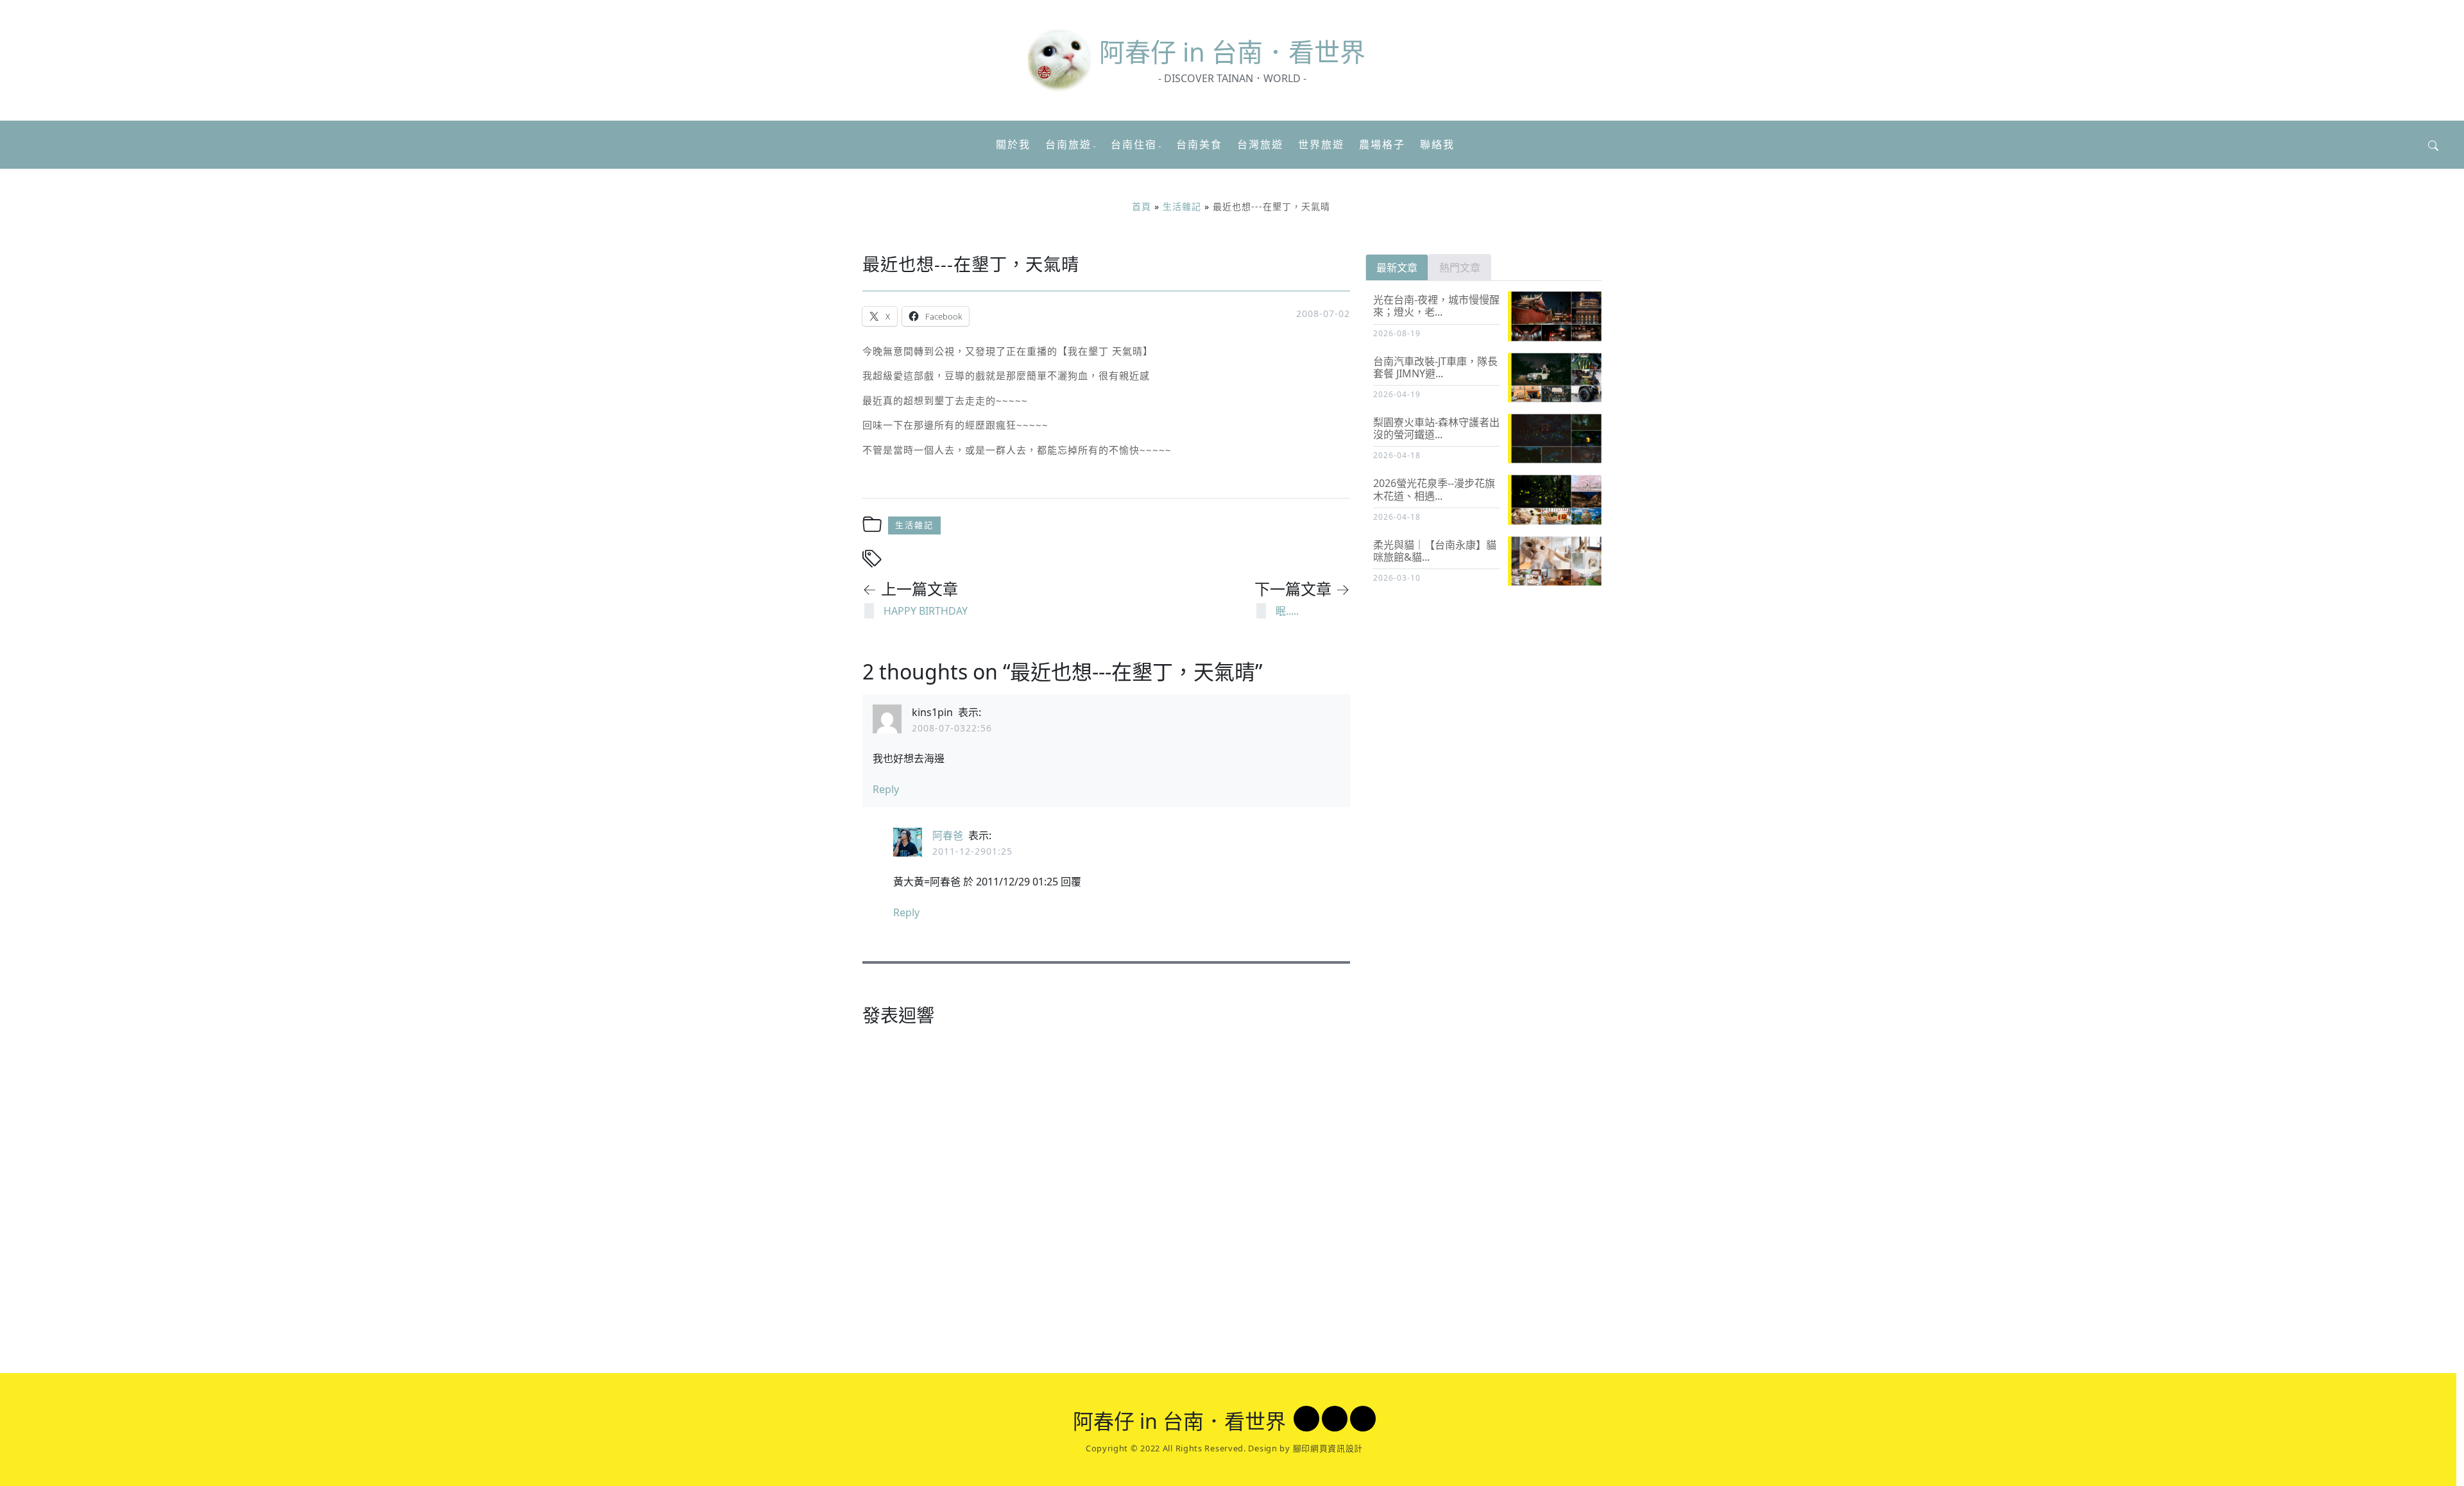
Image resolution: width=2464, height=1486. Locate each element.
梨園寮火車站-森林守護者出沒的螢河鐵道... (1436, 428)
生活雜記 (1182, 206)
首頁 (1142, 206)
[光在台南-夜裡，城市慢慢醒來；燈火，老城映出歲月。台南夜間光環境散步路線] (1559, 317)
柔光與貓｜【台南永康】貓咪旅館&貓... (1435, 551)
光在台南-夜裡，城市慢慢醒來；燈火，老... (1436, 306)
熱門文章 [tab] (1460, 268)
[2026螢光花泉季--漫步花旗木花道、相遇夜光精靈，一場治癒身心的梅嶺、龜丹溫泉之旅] (1559, 500)
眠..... (1287, 611)
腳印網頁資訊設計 (1328, 1448)
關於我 (1013, 144)
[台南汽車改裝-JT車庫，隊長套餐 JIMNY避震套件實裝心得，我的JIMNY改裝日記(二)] (1559, 378)
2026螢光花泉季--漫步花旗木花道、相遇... (1434, 489)
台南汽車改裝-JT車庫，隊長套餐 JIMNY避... (1435, 367)
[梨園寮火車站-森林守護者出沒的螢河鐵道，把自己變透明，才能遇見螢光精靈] (1559, 439)
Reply (886, 789)
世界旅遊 (1321, 144)
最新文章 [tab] (1397, 268)
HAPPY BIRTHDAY (926, 611)
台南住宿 (1134, 144)
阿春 (1232, 52)
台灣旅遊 (1260, 144)
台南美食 (1199, 144)
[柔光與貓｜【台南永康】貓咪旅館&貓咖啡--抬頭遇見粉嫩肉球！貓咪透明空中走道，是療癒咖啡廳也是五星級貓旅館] (1559, 562)
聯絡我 (1437, 144)
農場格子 (1382, 144)
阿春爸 (948, 835)
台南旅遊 (1068, 144)
